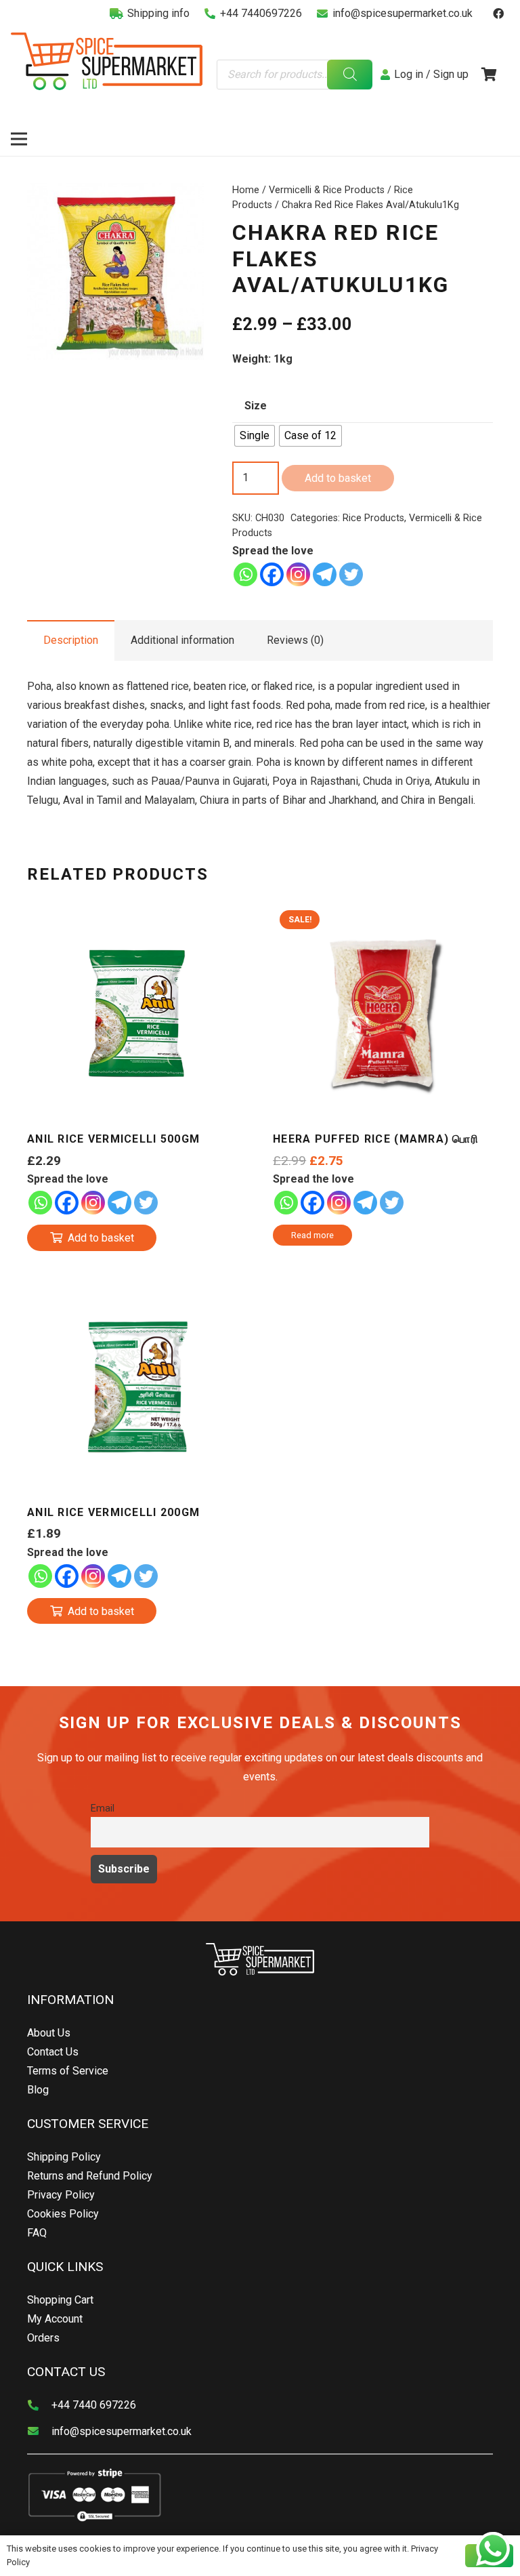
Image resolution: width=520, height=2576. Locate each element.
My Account (55, 2319)
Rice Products (373, 518)
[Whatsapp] (245, 574)
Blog (38, 2090)
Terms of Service (68, 2071)
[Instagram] (298, 574)
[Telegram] (325, 574)
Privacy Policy (61, 2195)
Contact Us (53, 2052)
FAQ (37, 2233)
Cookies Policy (63, 2214)
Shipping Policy (64, 2157)
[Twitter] (351, 574)
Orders (43, 2338)
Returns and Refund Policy (90, 2176)
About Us (49, 2033)
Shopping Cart (60, 2300)
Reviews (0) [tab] (295, 640)
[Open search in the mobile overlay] (295, 75)
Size (256, 406)
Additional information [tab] (182, 640)
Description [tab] (71, 640)
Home (246, 190)
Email (103, 1808)
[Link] (107, 61)
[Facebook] (498, 14)
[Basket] (489, 75)
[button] (182, 205)
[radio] (255, 436)
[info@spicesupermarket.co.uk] (39, 2432)
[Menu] (19, 139)
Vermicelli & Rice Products (327, 190)
